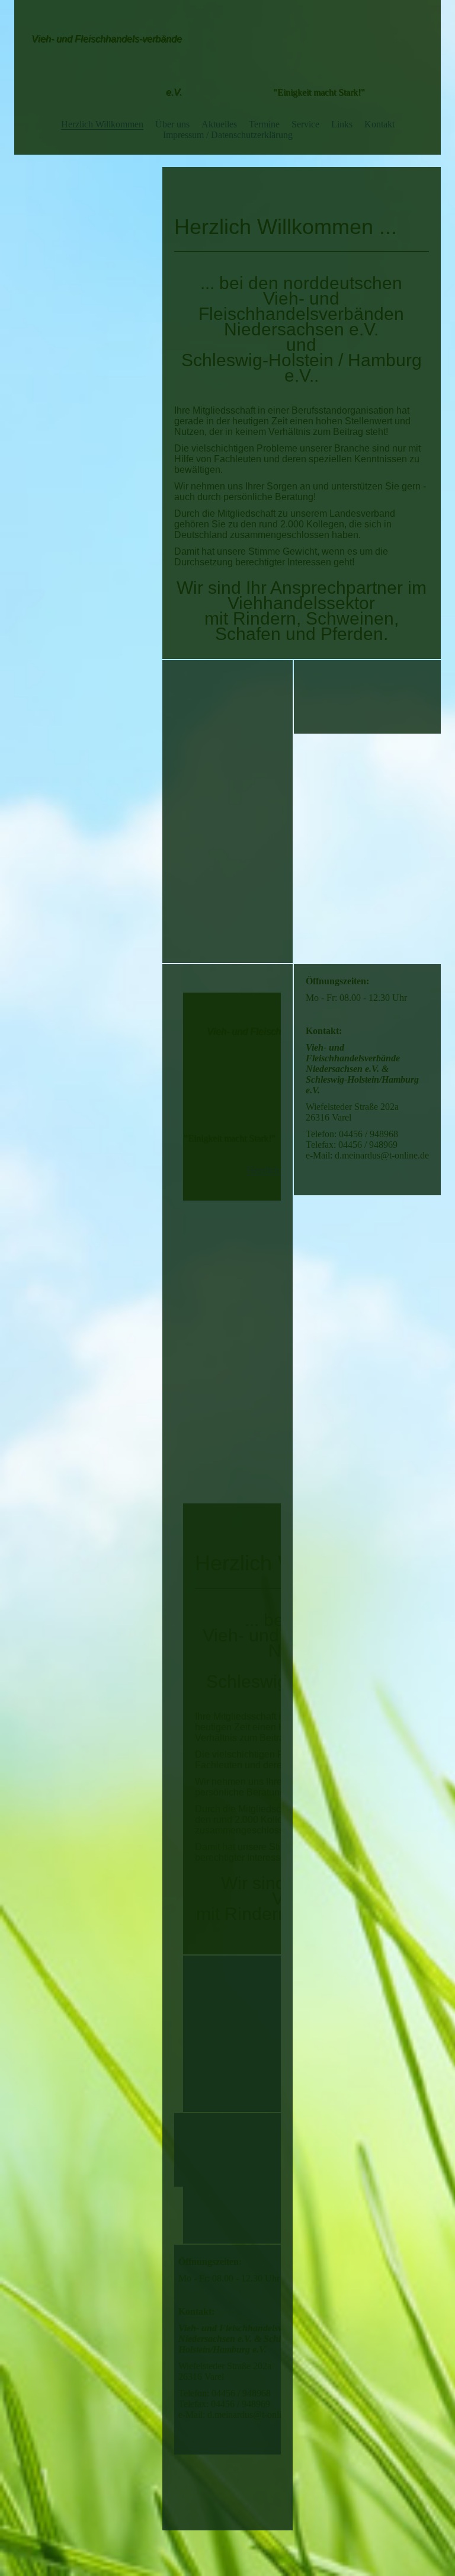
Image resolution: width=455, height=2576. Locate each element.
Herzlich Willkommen (102, 124)
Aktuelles (219, 124)
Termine (264, 124)
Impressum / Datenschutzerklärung (228, 135)
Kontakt (379, 124)
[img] (228, 39)
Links (342, 124)
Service (305, 124)
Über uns (172, 124)
